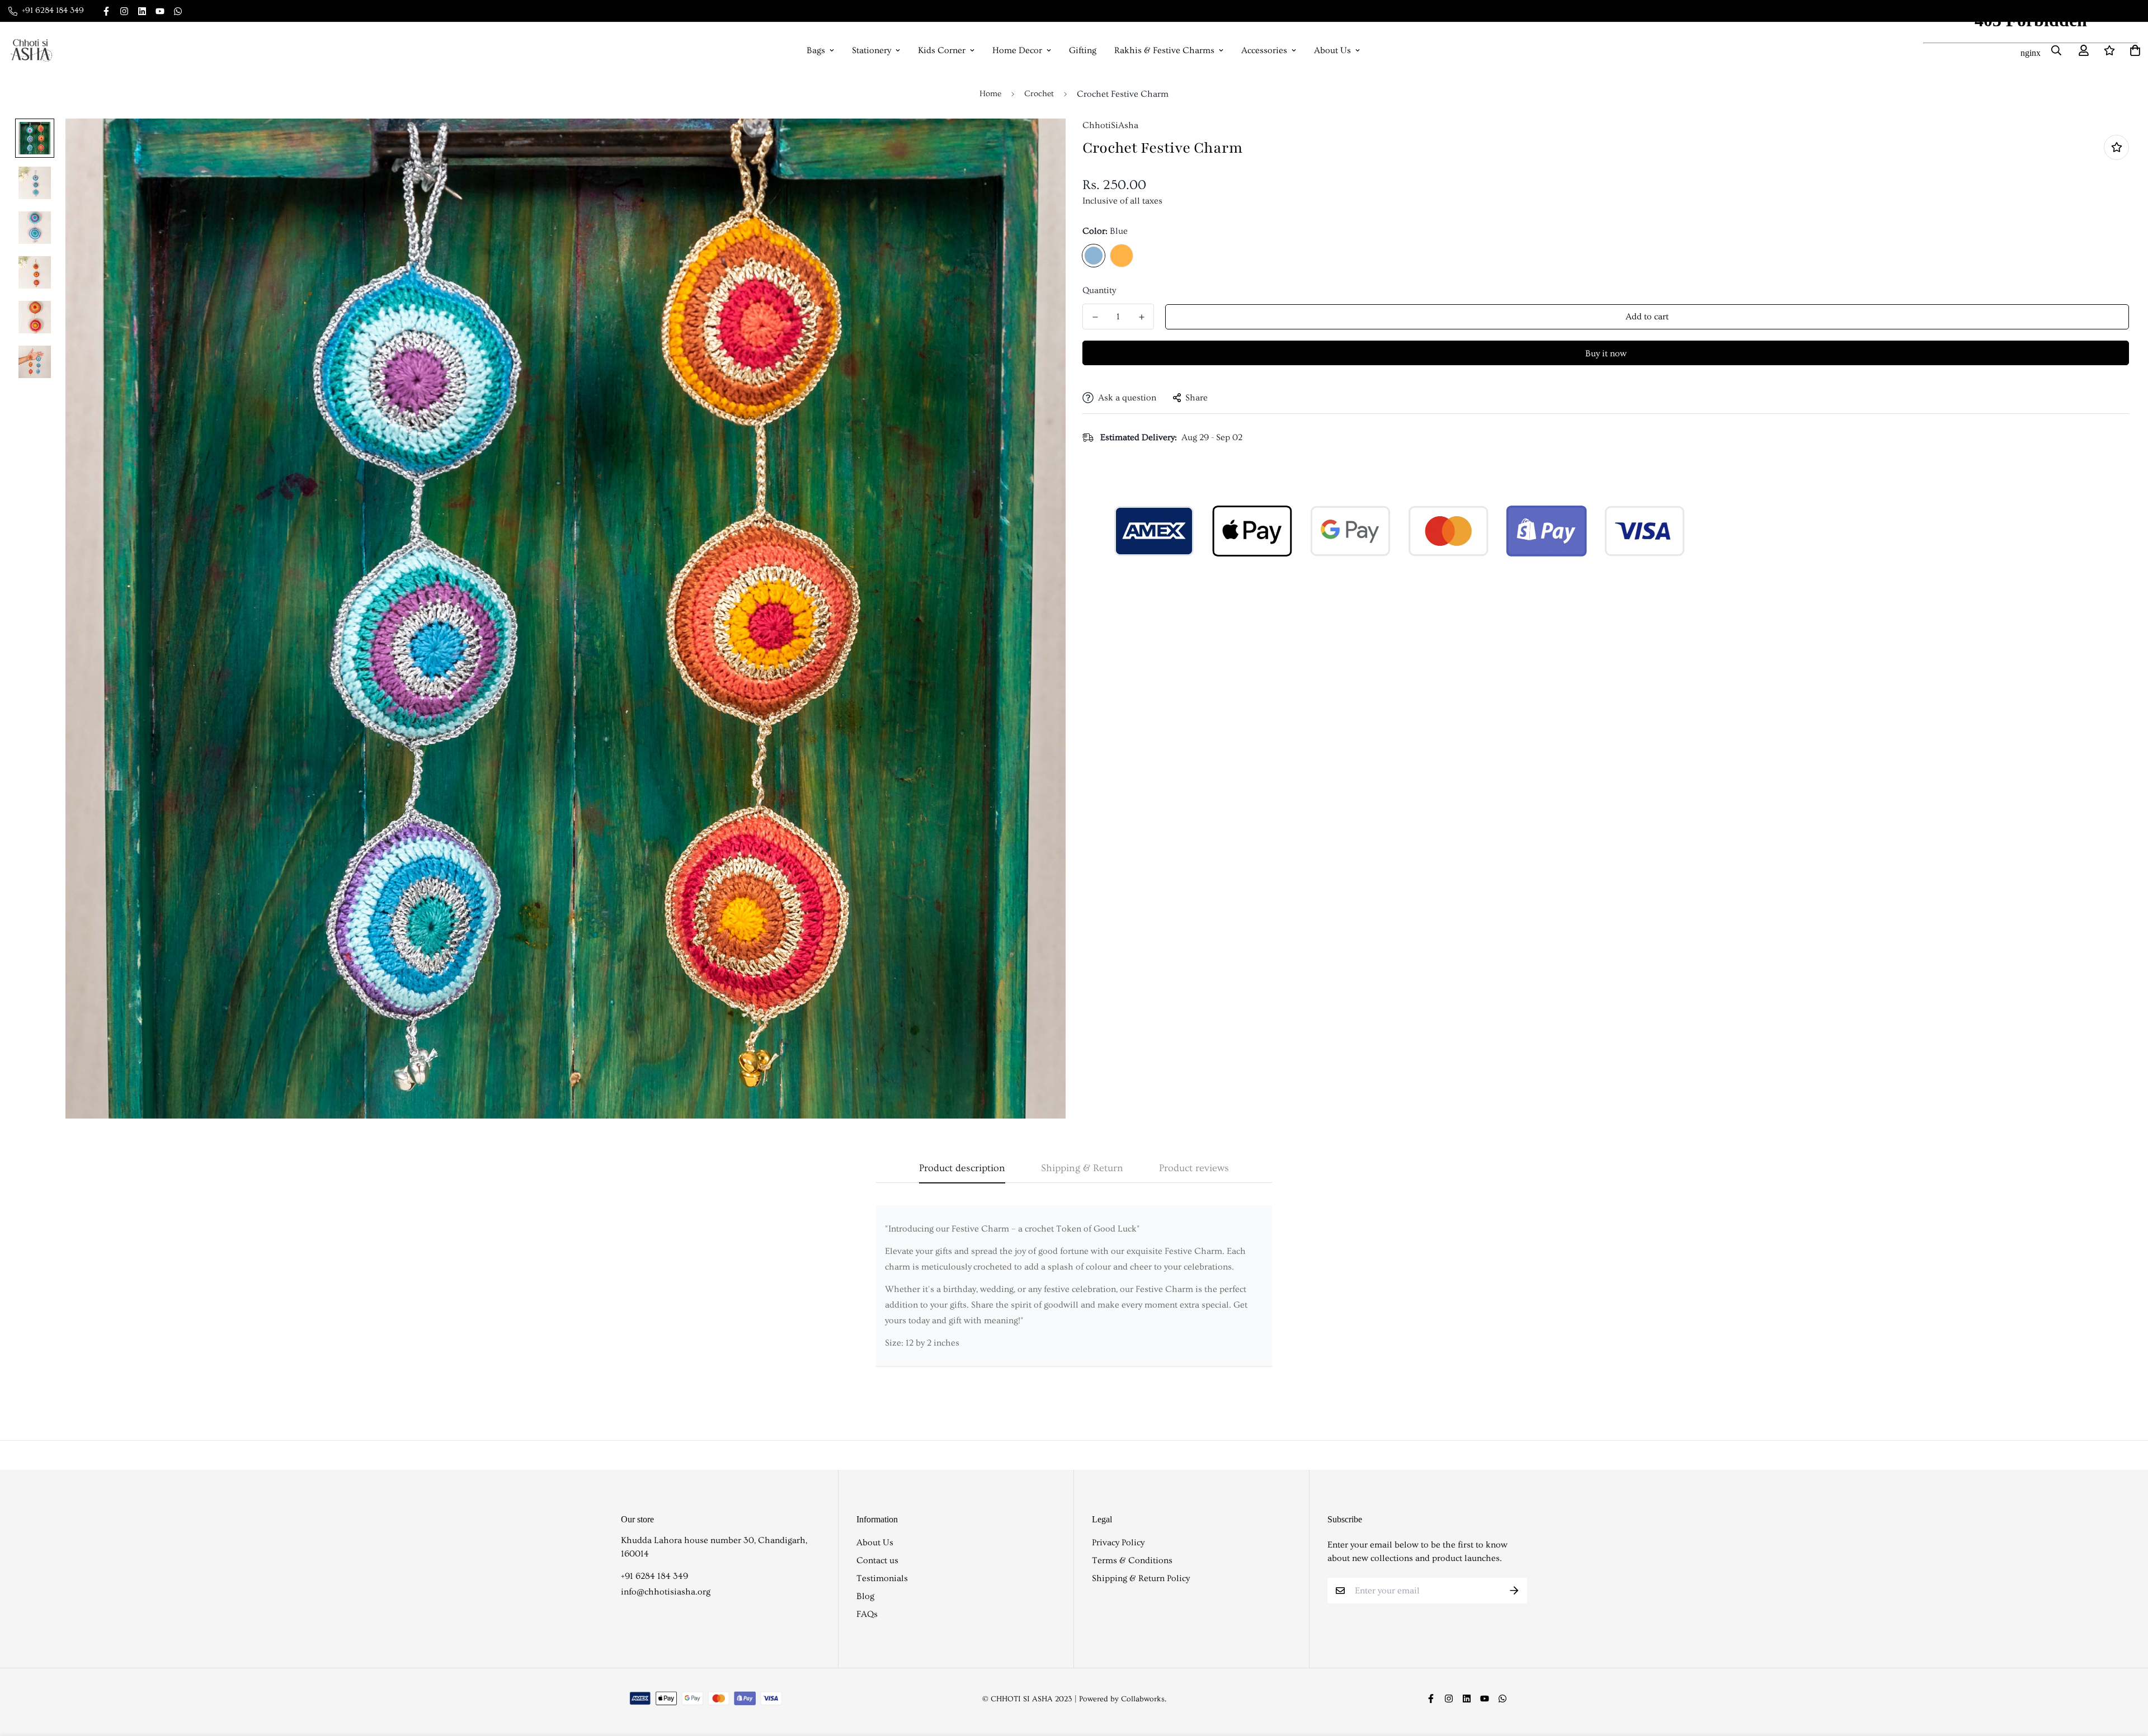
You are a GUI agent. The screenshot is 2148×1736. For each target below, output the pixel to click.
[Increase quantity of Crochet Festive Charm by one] (1141, 317)
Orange (1122, 256)
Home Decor (1017, 50)
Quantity (1099, 290)
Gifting (1083, 50)
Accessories (1264, 50)
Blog (865, 1596)
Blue (1094, 256)
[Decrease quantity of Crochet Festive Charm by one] (1095, 317)
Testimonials (882, 1578)
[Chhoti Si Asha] (31, 50)
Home (990, 94)
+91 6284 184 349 (654, 1576)
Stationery (872, 50)
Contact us (877, 1560)
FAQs (867, 1614)
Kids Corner (942, 50)
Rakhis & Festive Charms (1164, 50)
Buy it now (1606, 353)
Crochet (1039, 94)
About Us (1332, 50)
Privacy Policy (1118, 1542)
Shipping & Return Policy (1141, 1578)
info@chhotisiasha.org (666, 1592)
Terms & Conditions (1132, 1560)
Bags (816, 50)
